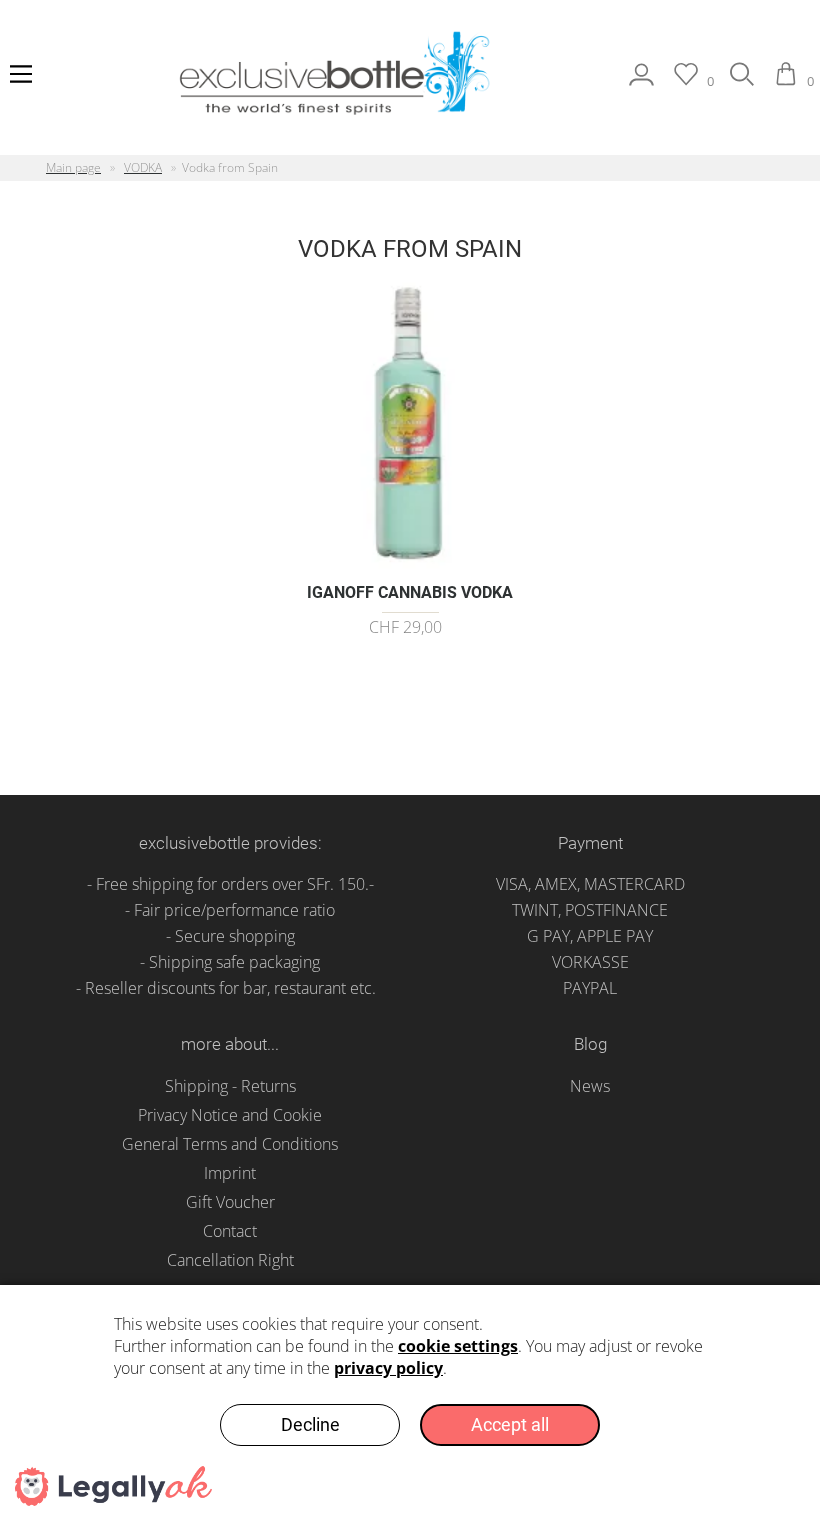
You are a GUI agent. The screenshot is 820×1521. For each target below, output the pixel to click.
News (590, 1086)
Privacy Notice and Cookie (230, 1115)
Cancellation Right (230, 1260)
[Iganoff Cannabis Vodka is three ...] (410, 560)
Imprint (230, 1173)
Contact (230, 1231)
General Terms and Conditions (230, 1144)
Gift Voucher (230, 1202)
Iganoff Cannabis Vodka (410, 592)
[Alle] (742, 81)
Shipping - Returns (230, 1086)
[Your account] (641, 81)
